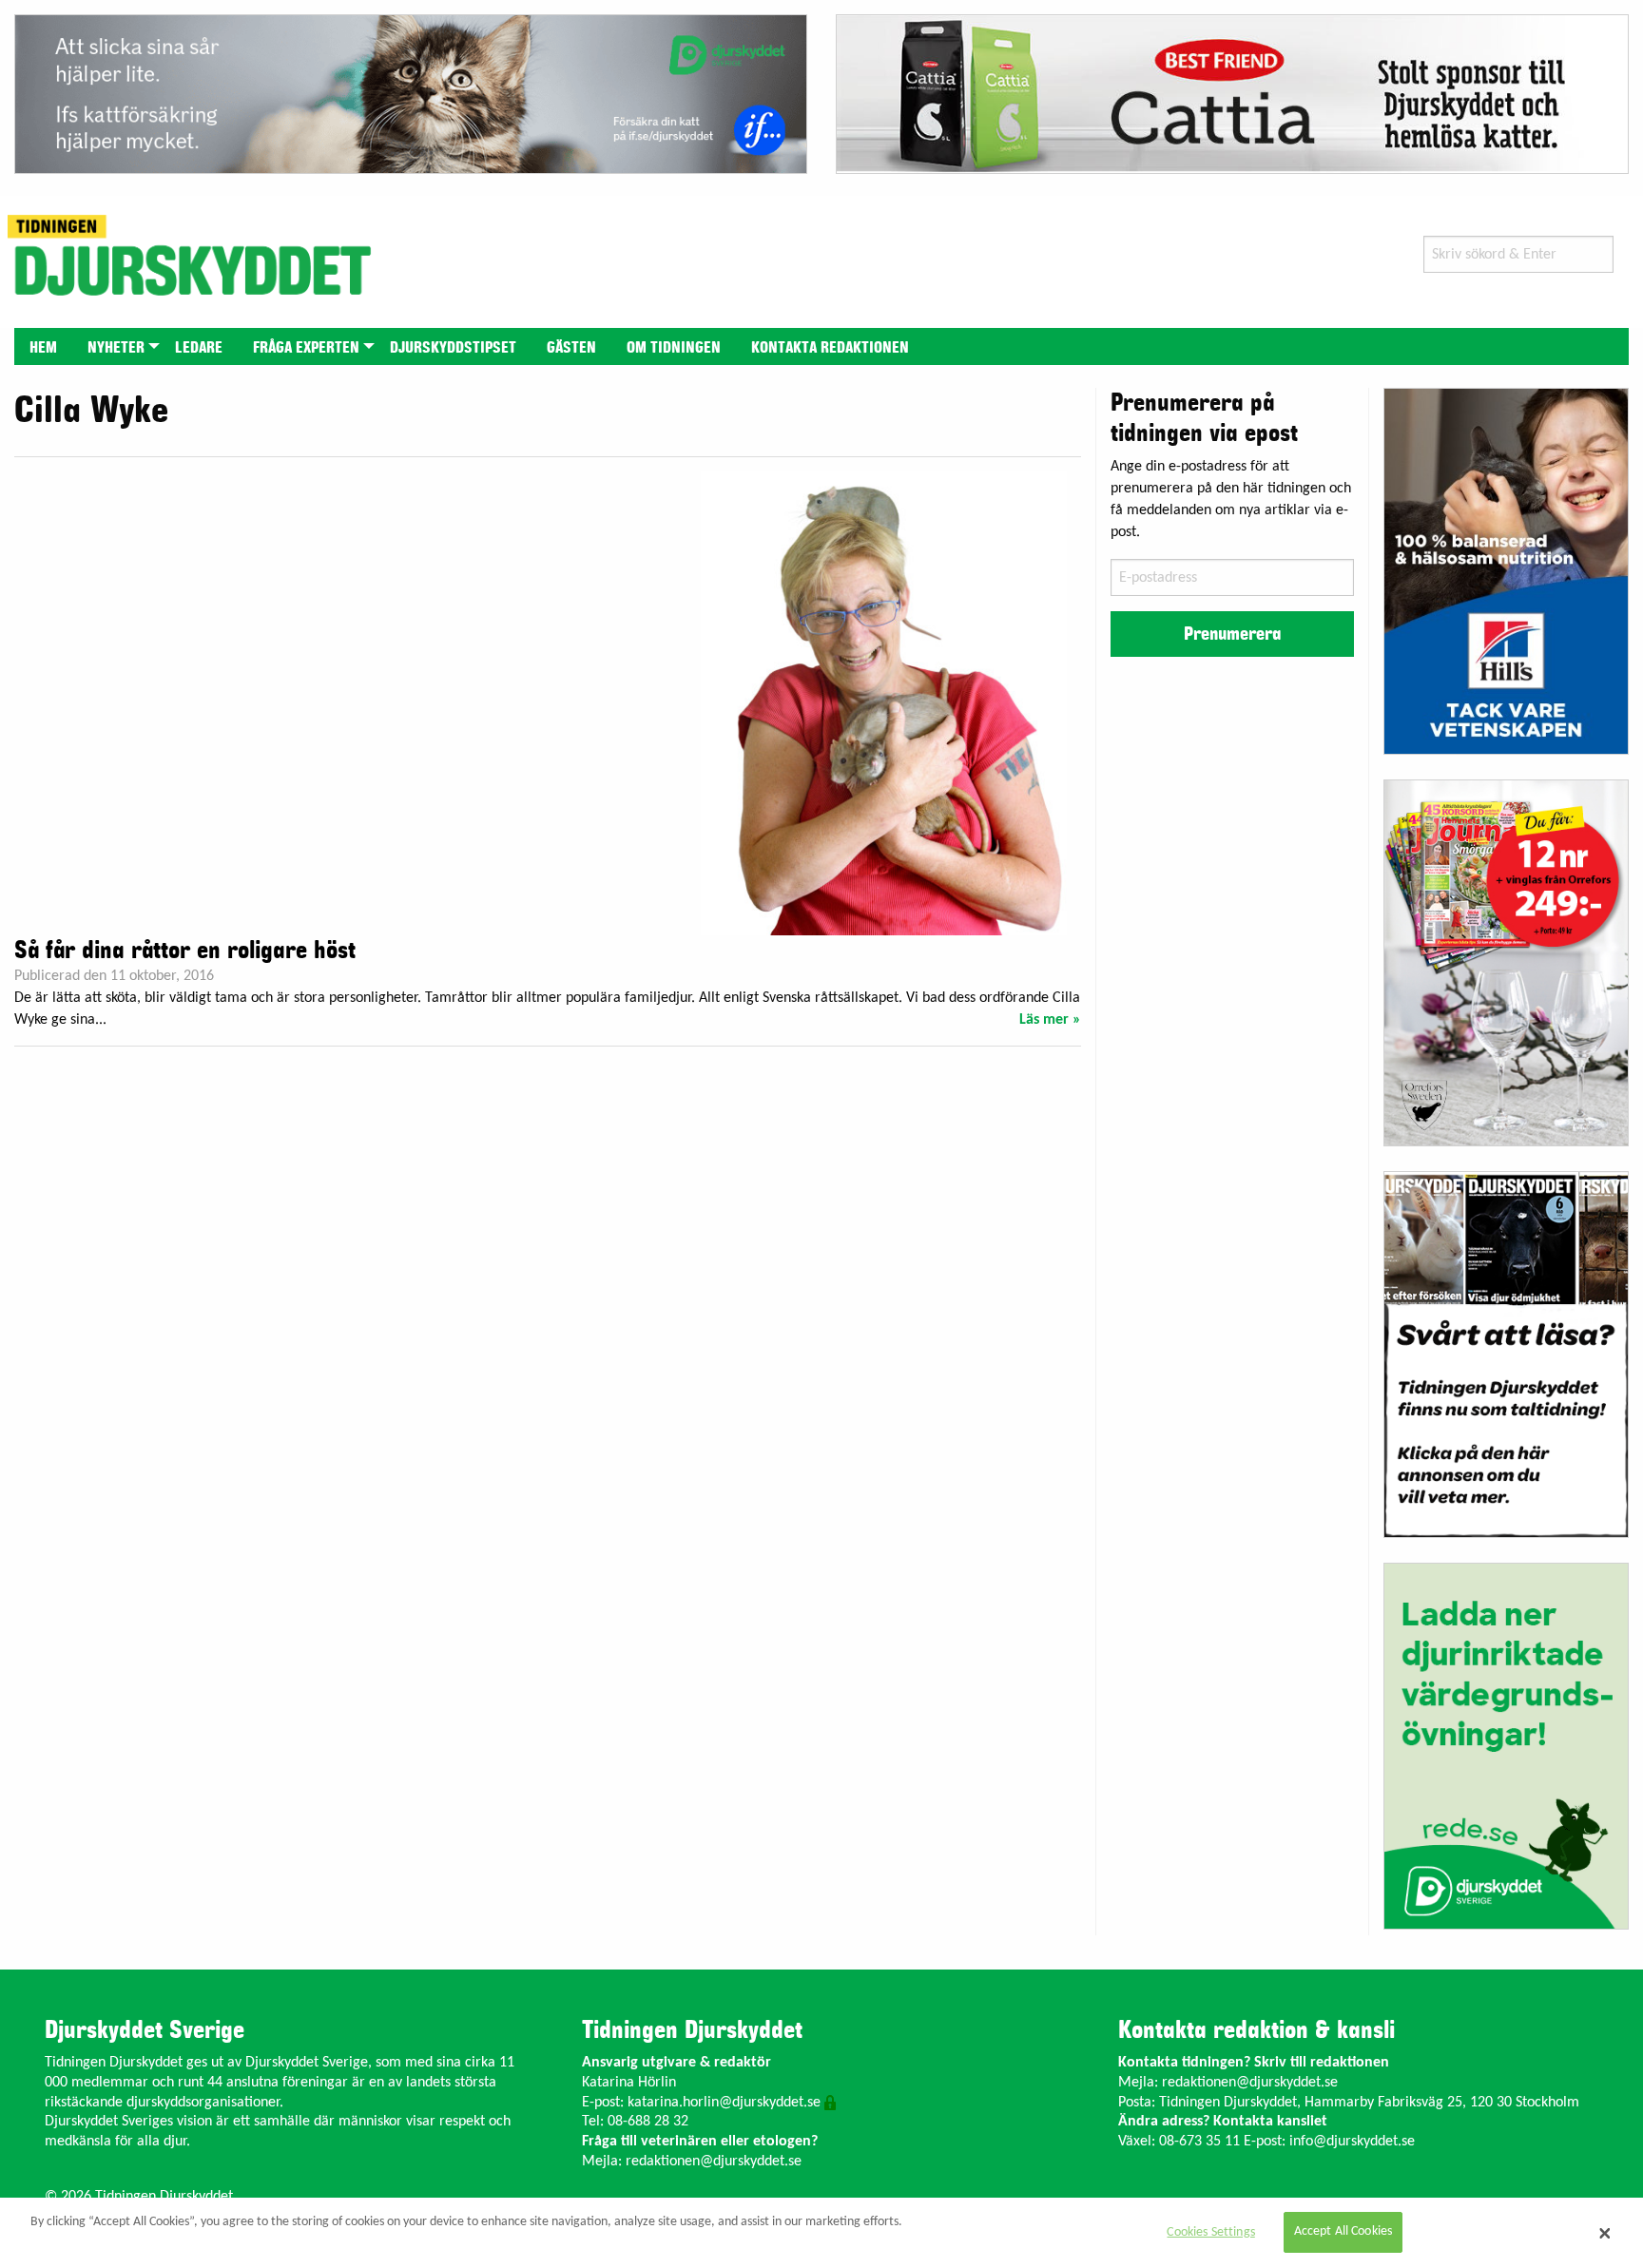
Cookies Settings (1210, 2232)
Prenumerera (1232, 634)
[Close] (1605, 2233)
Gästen (571, 348)
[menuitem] (43, 346)
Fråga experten (306, 348)
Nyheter (116, 348)
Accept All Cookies (1343, 2232)
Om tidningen (674, 348)
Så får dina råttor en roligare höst (185, 951)
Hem (43, 348)
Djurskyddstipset (453, 348)
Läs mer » (1050, 1020)
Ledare (199, 348)
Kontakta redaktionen (830, 348)
